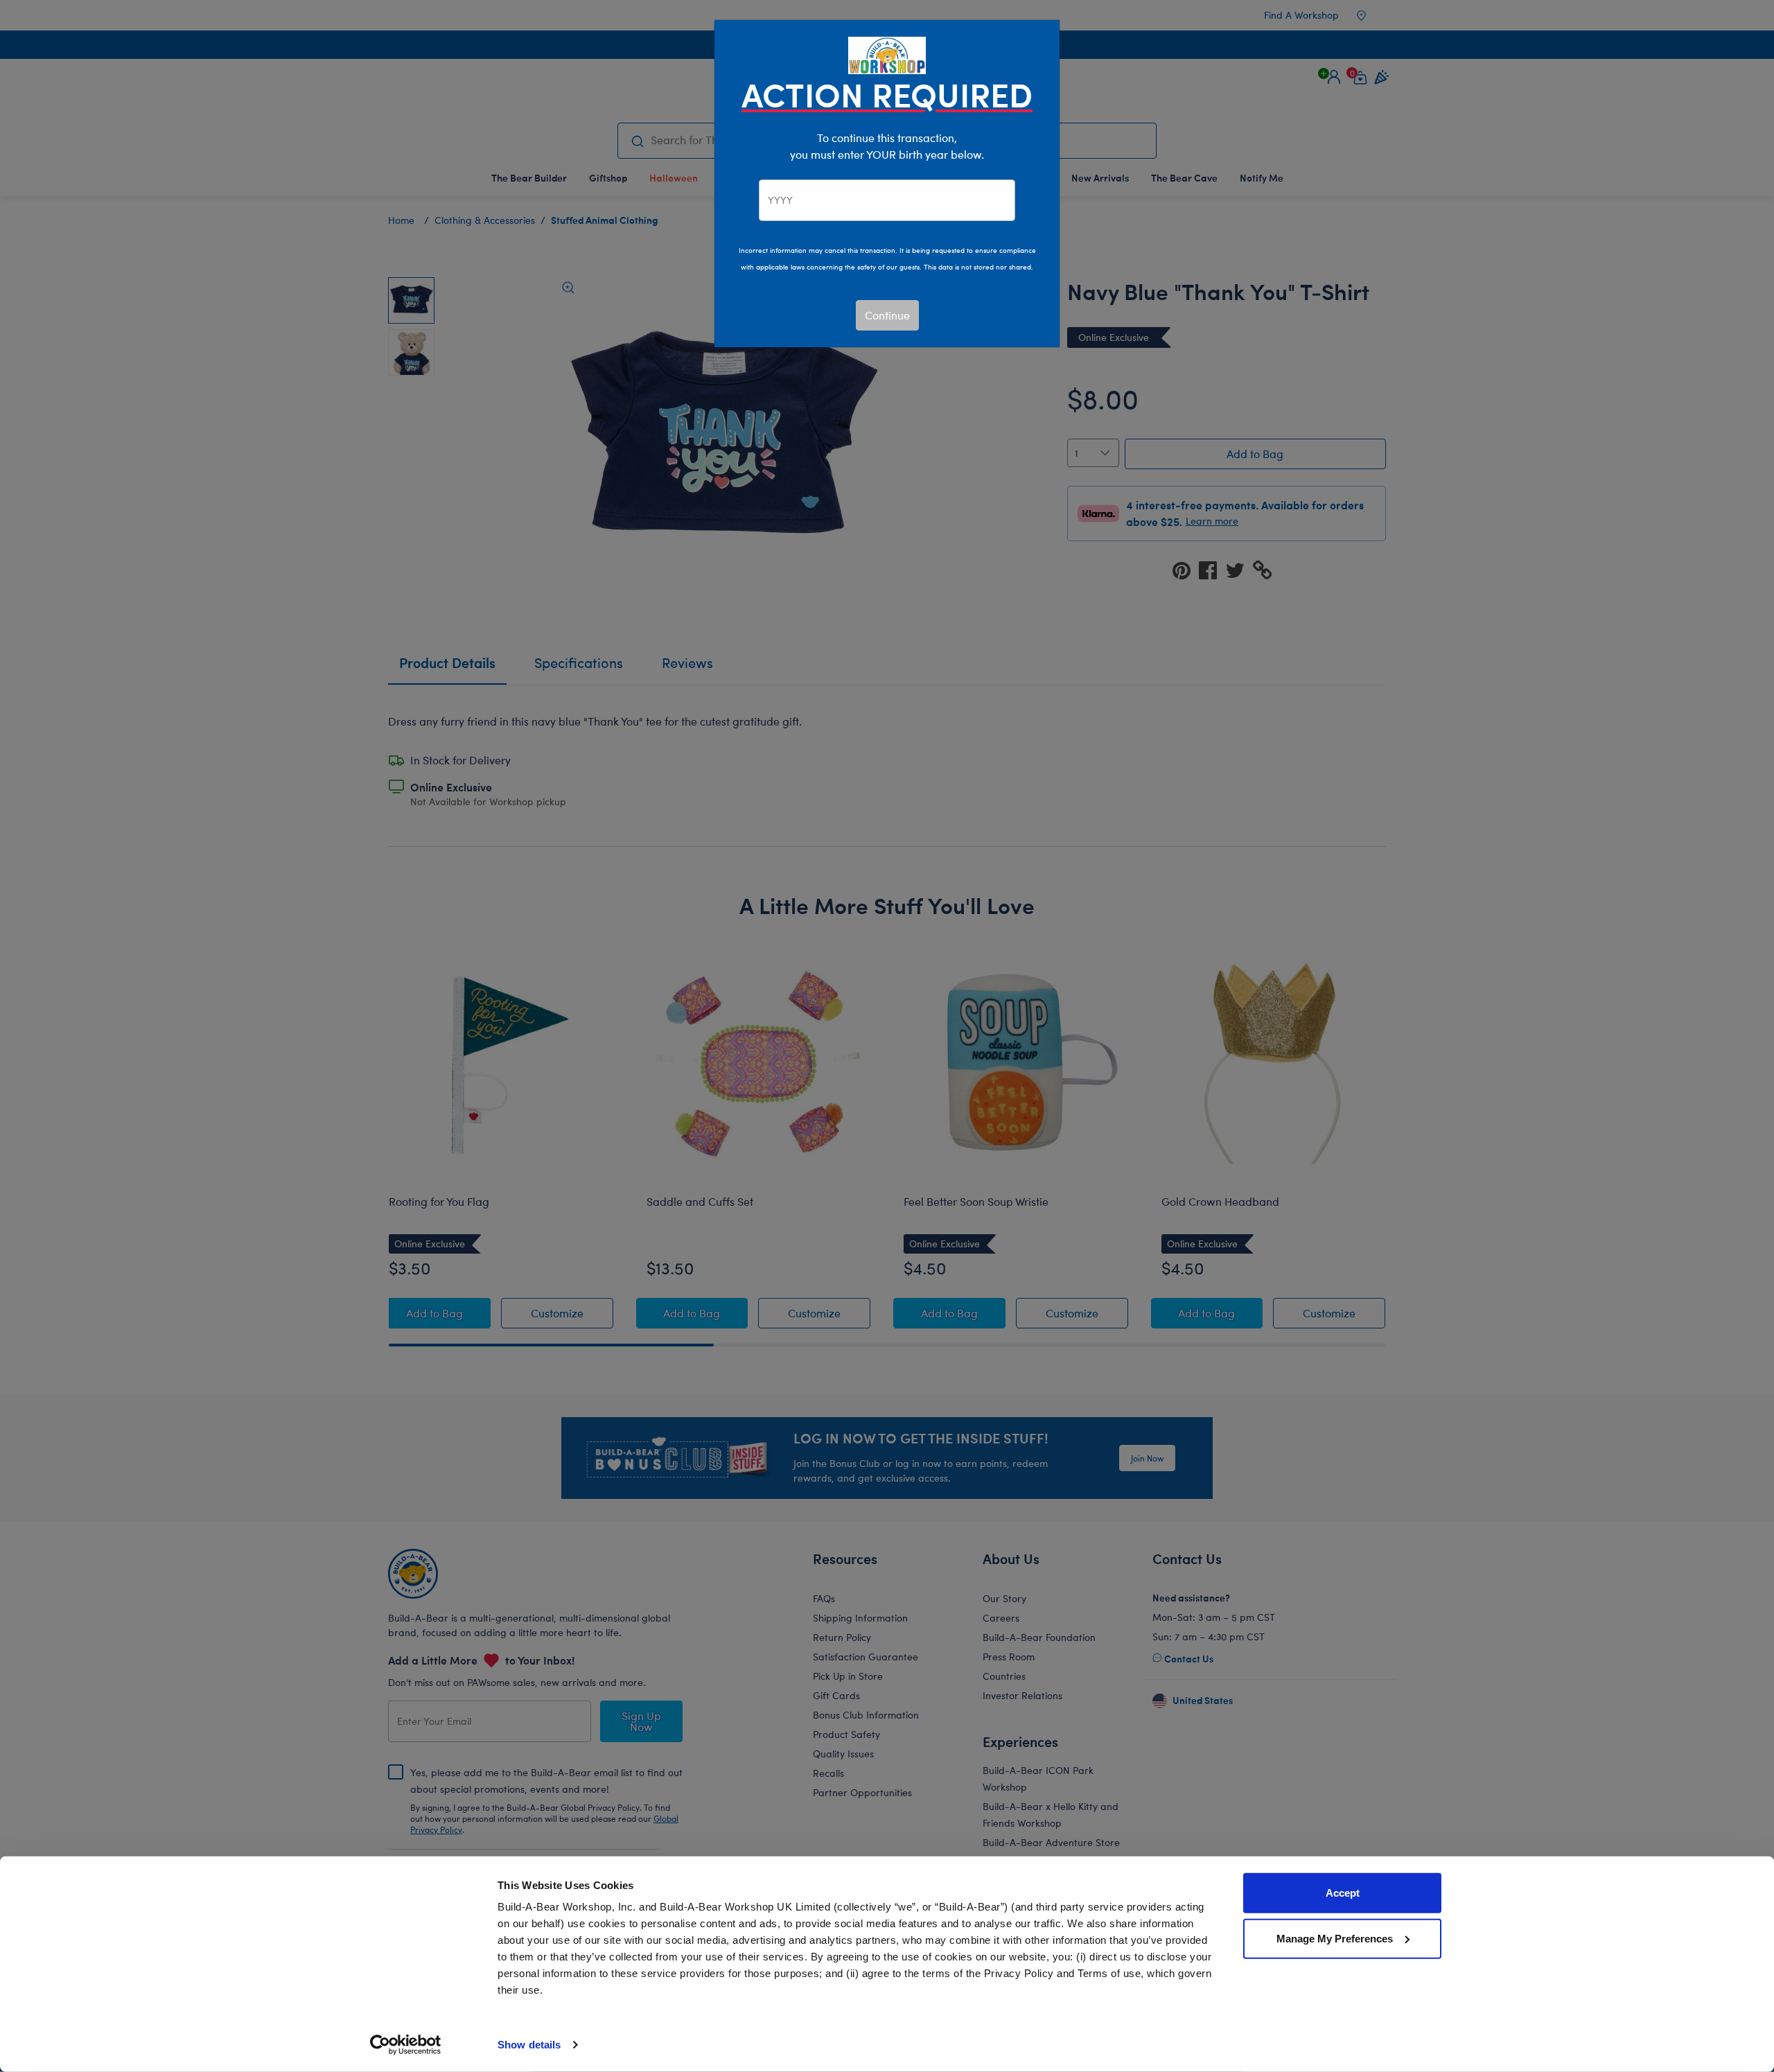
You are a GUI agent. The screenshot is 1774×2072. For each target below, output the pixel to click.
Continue (887, 315)
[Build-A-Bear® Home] (887, 54)
